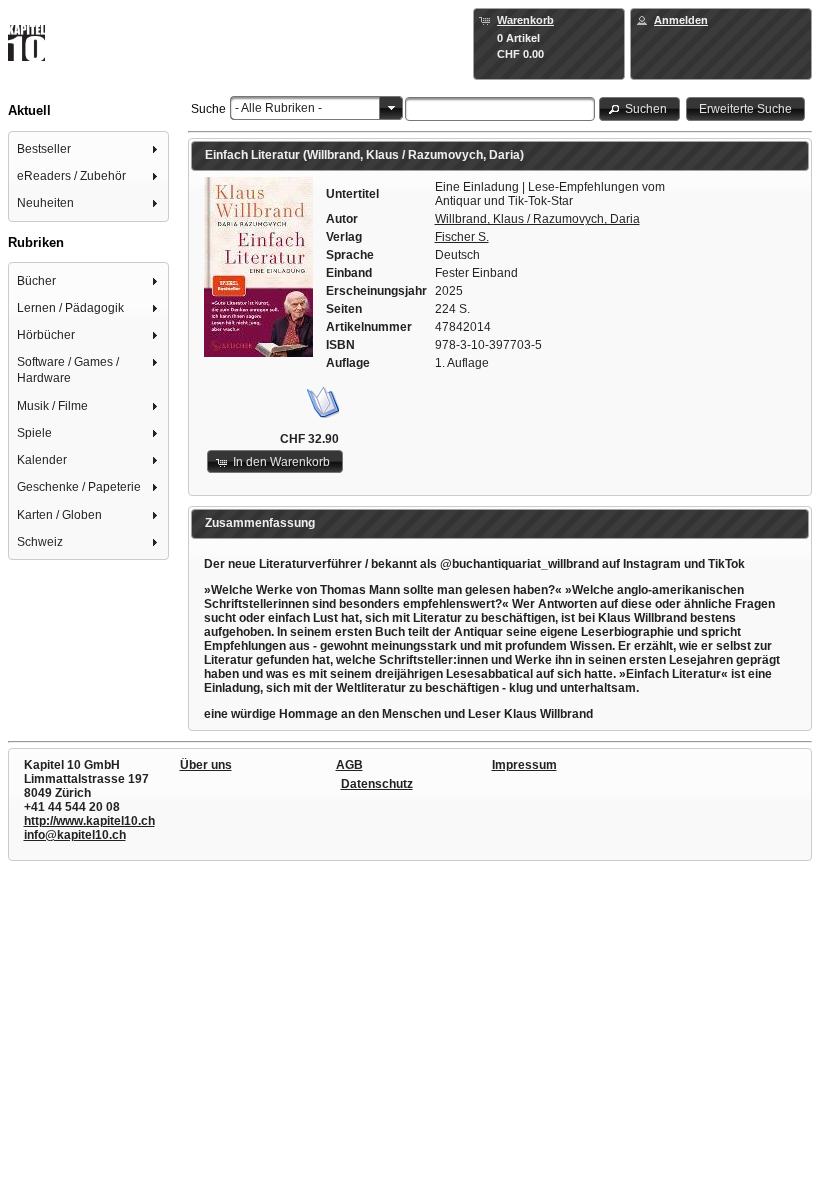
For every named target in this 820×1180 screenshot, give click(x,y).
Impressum (524, 765)
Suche (208, 109)
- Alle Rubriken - (278, 108)
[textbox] (500, 109)
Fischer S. (462, 237)
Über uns (206, 765)
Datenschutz (377, 784)
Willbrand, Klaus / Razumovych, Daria (537, 219)
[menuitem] (89, 148)
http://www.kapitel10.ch (89, 821)
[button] (640, 108)
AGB (349, 765)
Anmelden (681, 20)
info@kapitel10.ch (75, 835)
